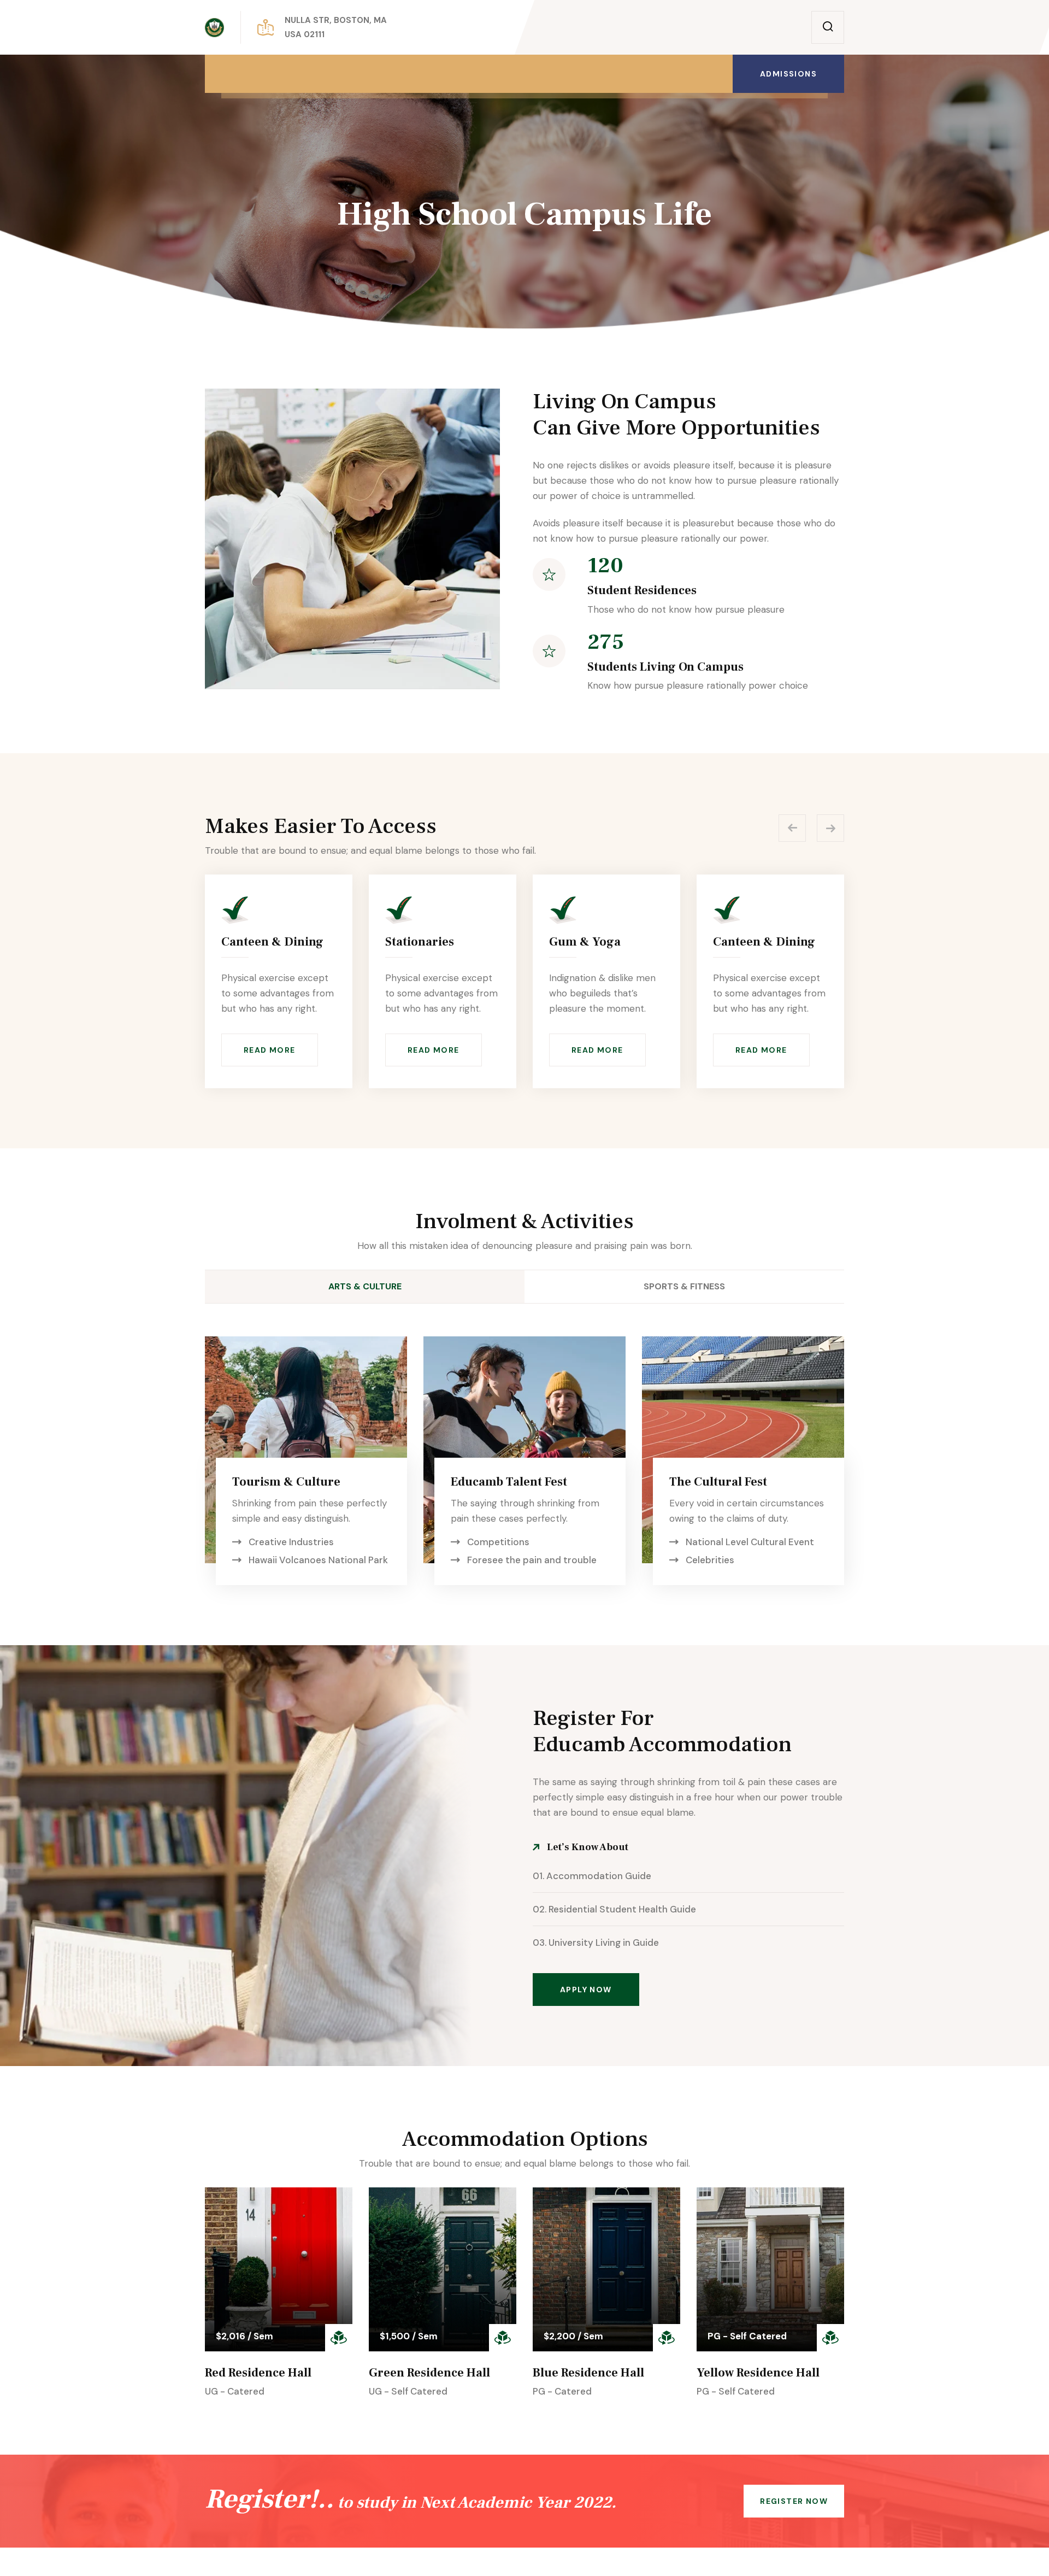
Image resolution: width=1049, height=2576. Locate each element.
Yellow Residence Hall (758, 2373)
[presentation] (792, 828)
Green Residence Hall (429, 2373)
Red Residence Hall (258, 2373)
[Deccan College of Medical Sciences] (214, 28)
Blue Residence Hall (588, 2373)
